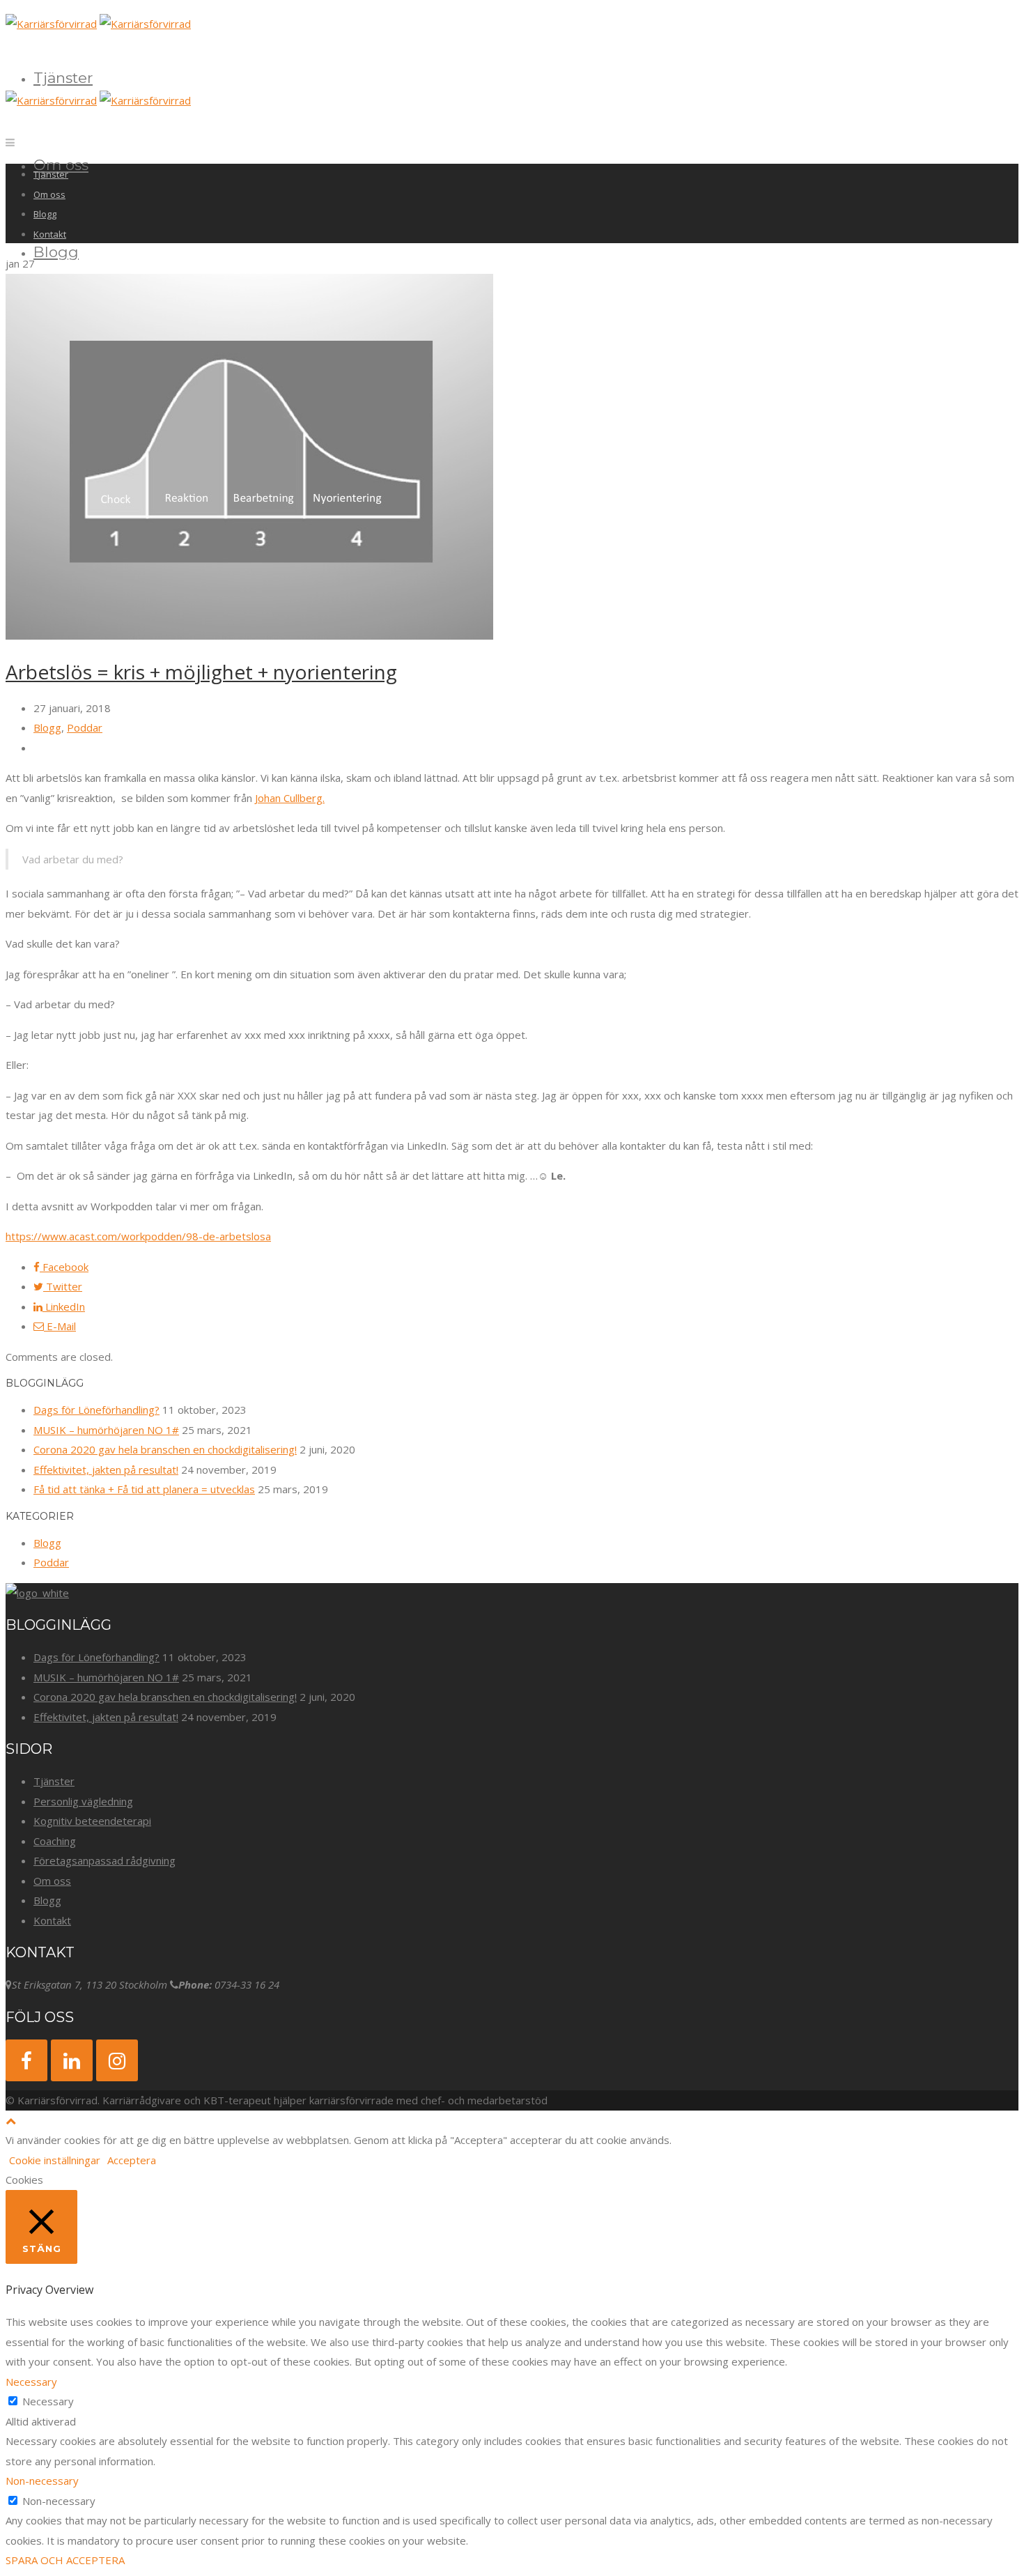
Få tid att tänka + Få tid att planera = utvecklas (144, 1489)
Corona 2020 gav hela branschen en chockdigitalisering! (165, 1449)
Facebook (64, 1267)
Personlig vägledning (83, 1801)
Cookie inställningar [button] (55, 2160)
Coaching (55, 1841)
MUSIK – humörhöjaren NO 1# (106, 1430)
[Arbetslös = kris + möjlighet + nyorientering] (249, 635)
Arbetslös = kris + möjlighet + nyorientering (201, 672)
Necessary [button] (31, 2382)
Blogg (56, 252)
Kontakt (50, 234)
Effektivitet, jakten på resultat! (106, 1470)
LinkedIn (64, 1306)
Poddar (85, 727)
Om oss (49, 194)
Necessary (48, 2401)
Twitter (63, 1286)
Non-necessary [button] (42, 2481)
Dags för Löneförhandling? (96, 1410)
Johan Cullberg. (290, 798)
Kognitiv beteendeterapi (92, 1821)
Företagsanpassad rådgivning (104, 1860)
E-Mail (60, 1326)
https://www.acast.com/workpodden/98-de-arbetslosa (138, 1236)
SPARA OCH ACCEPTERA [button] (65, 2560)
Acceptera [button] (132, 2160)
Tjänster (63, 78)
